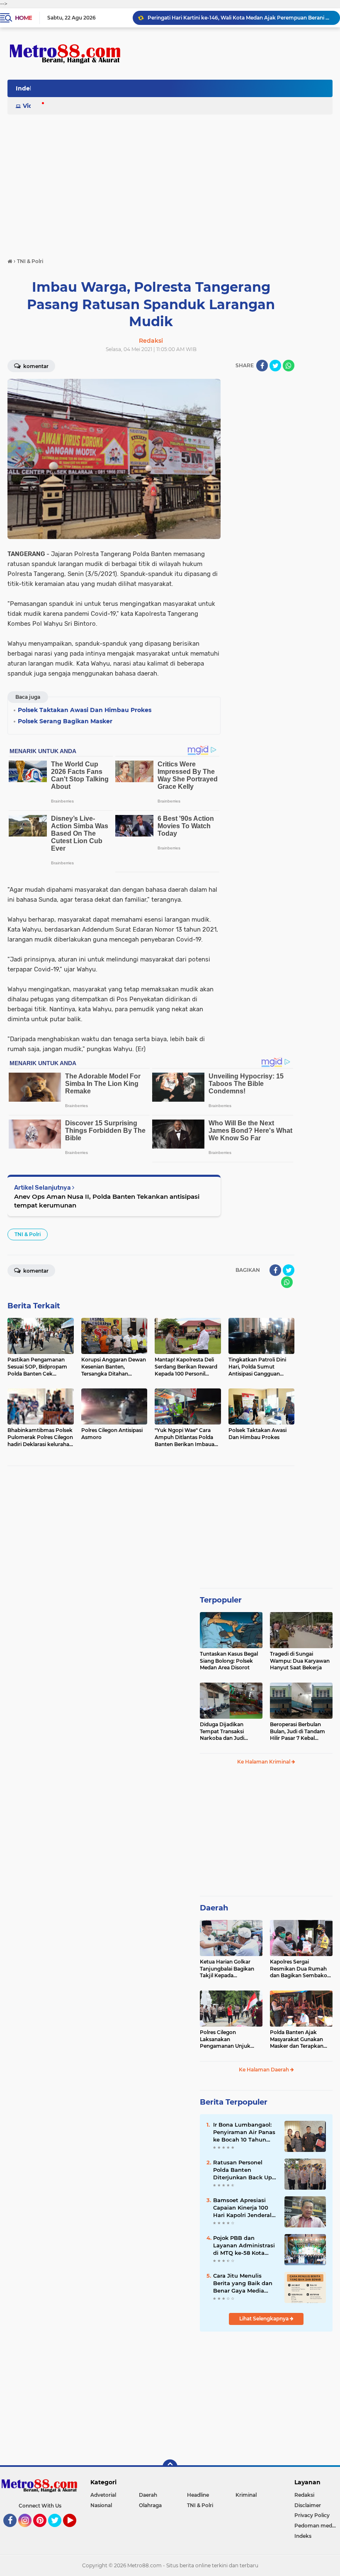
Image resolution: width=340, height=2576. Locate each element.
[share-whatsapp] (289, 366)
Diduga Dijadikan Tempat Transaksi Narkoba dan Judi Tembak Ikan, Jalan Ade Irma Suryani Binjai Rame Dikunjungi (229, 1732)
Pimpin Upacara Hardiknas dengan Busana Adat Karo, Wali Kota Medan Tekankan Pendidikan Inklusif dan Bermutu (240, 18)
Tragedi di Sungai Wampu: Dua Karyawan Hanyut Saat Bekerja (300, 1661)
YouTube (75, 2531)
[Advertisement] (170, 177)
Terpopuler (221, 1600)
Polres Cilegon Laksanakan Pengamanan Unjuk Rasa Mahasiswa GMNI (228, 2039)
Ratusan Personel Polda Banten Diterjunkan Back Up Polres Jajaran (243, 2170)
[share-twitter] (275, 366)
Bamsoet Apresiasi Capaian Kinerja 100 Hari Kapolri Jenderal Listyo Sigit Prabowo (242, 2208)
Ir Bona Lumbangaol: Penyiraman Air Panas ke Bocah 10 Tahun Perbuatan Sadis (244, 2132)
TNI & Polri (28, 1234)
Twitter (58, 2531)
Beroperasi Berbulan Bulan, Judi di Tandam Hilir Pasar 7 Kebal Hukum (297, 1732)
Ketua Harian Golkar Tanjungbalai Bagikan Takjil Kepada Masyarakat (227, 1969)
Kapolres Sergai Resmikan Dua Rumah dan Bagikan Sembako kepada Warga (299, 1969)
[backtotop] (170, 2467)
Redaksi (304, 2495)
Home (23, 18)
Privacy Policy (312, 2515)
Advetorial (103, 2495)
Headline (198, 2495)
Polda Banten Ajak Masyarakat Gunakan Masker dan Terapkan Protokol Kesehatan (297, 2039)
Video (32, 106)
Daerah (214, 1908)
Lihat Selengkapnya (265, 2319)
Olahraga (150, 2505)
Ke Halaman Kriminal (264, 1762)
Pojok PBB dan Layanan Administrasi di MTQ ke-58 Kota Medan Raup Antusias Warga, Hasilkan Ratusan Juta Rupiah (244, 2246)
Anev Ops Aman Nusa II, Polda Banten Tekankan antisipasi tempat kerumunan (107, 1201)
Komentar (35, 366)
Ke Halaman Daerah (265, 2070)
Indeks (26, 88)
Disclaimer (308, 2505)
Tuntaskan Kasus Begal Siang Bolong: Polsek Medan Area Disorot (229, 1661)
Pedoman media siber (317, 2526)
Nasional (101, 2505)
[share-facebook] (262, 366)
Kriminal (246, 2495)
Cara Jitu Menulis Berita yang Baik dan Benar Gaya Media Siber (243, 2283)
